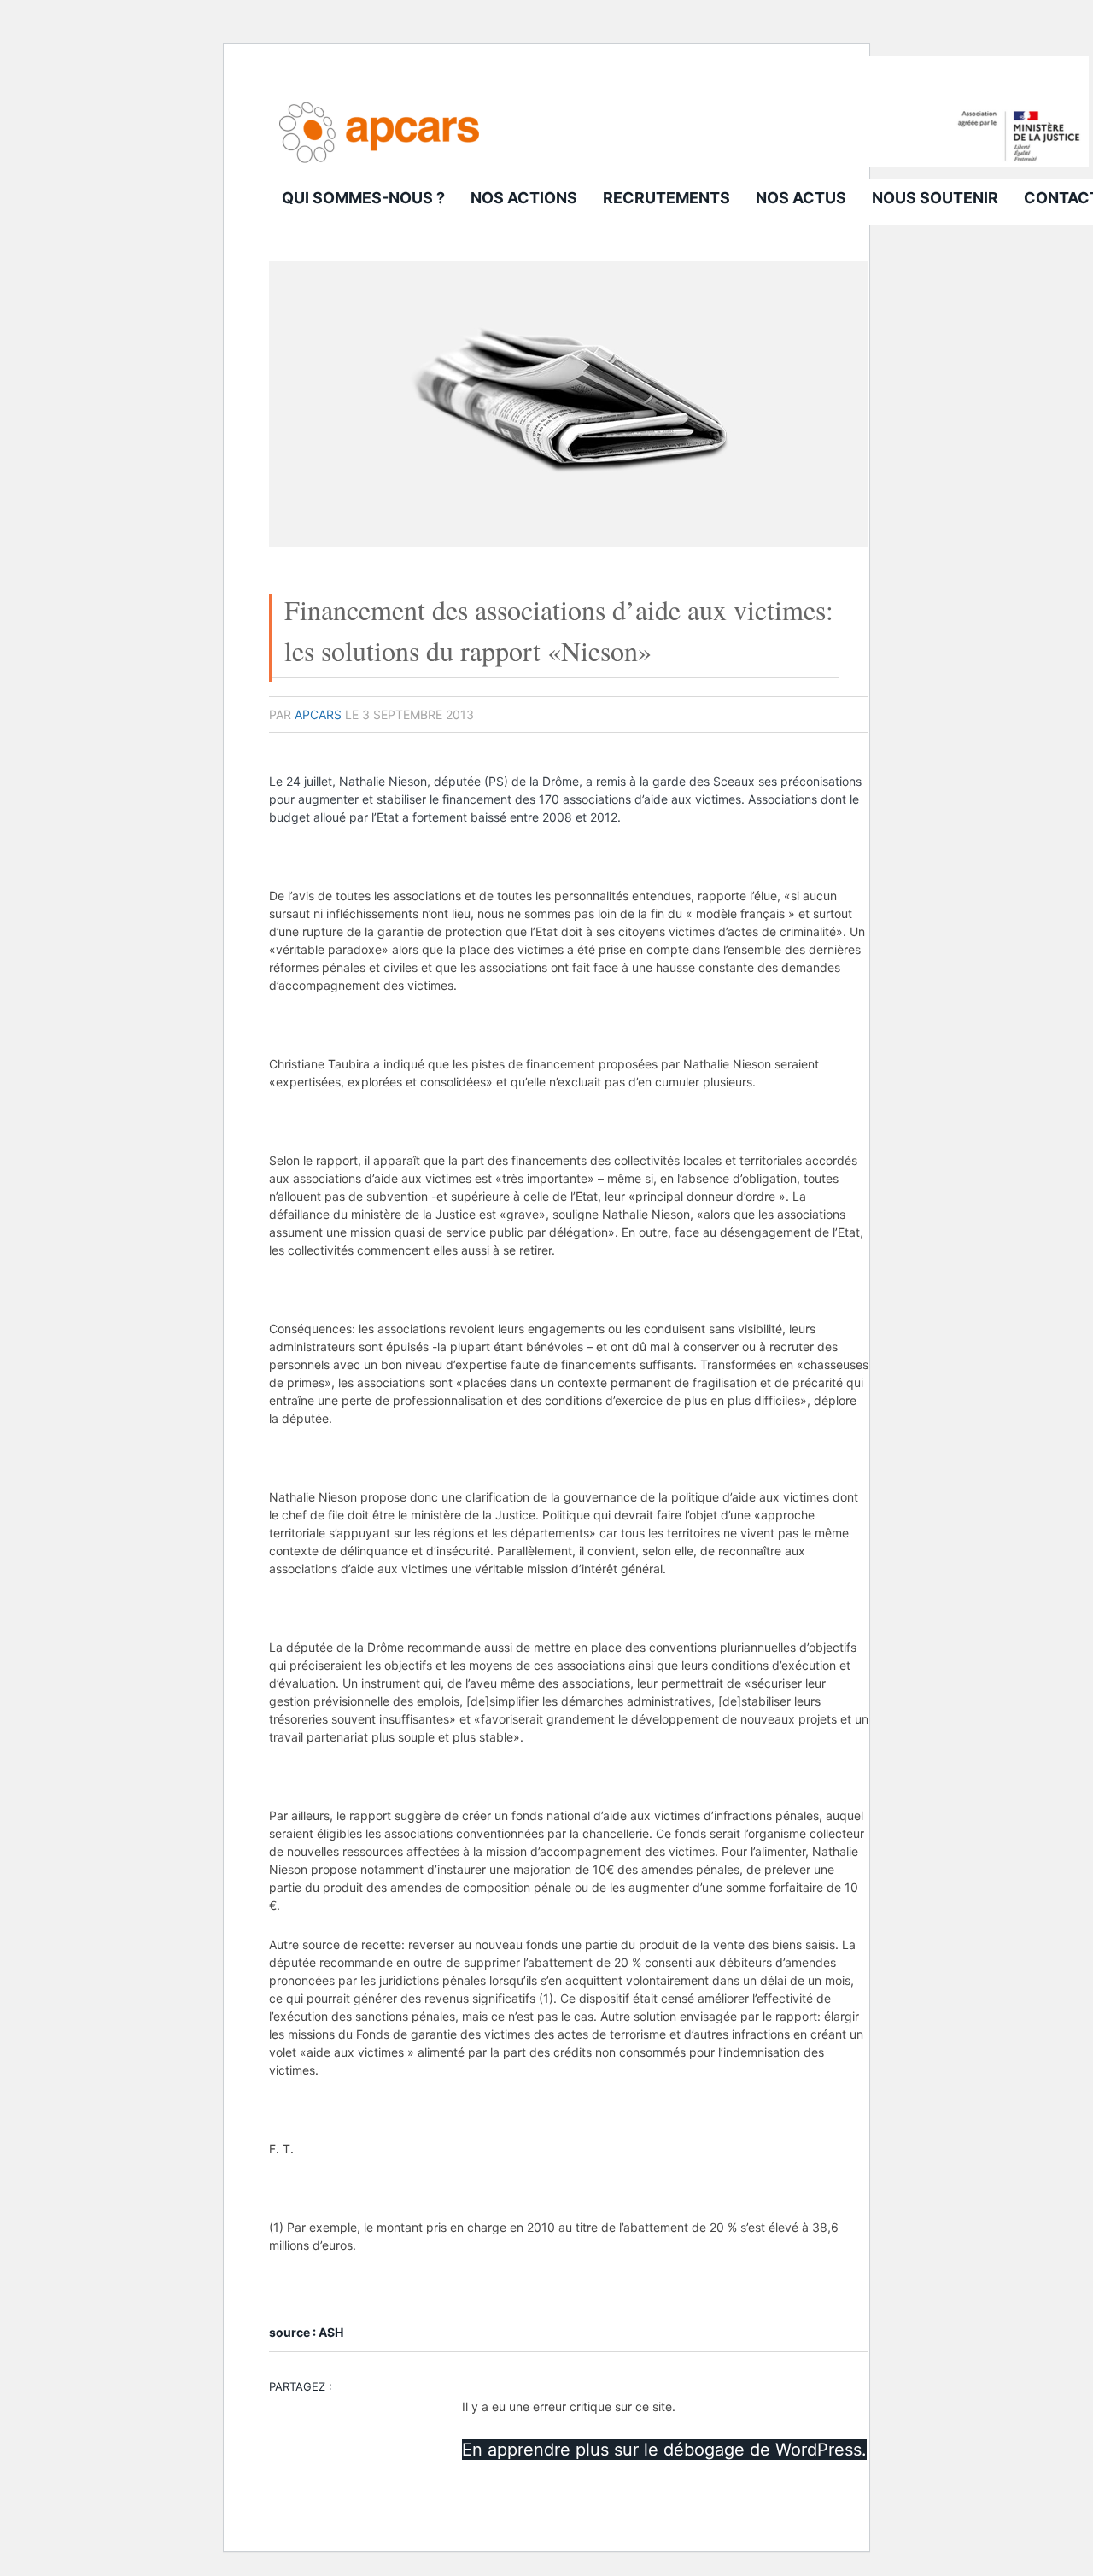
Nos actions (524, 198)
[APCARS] (679, 162)
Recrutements (666, 198)
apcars (318, 714)
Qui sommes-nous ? (363, 198)
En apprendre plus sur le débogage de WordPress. (664, 2450)
